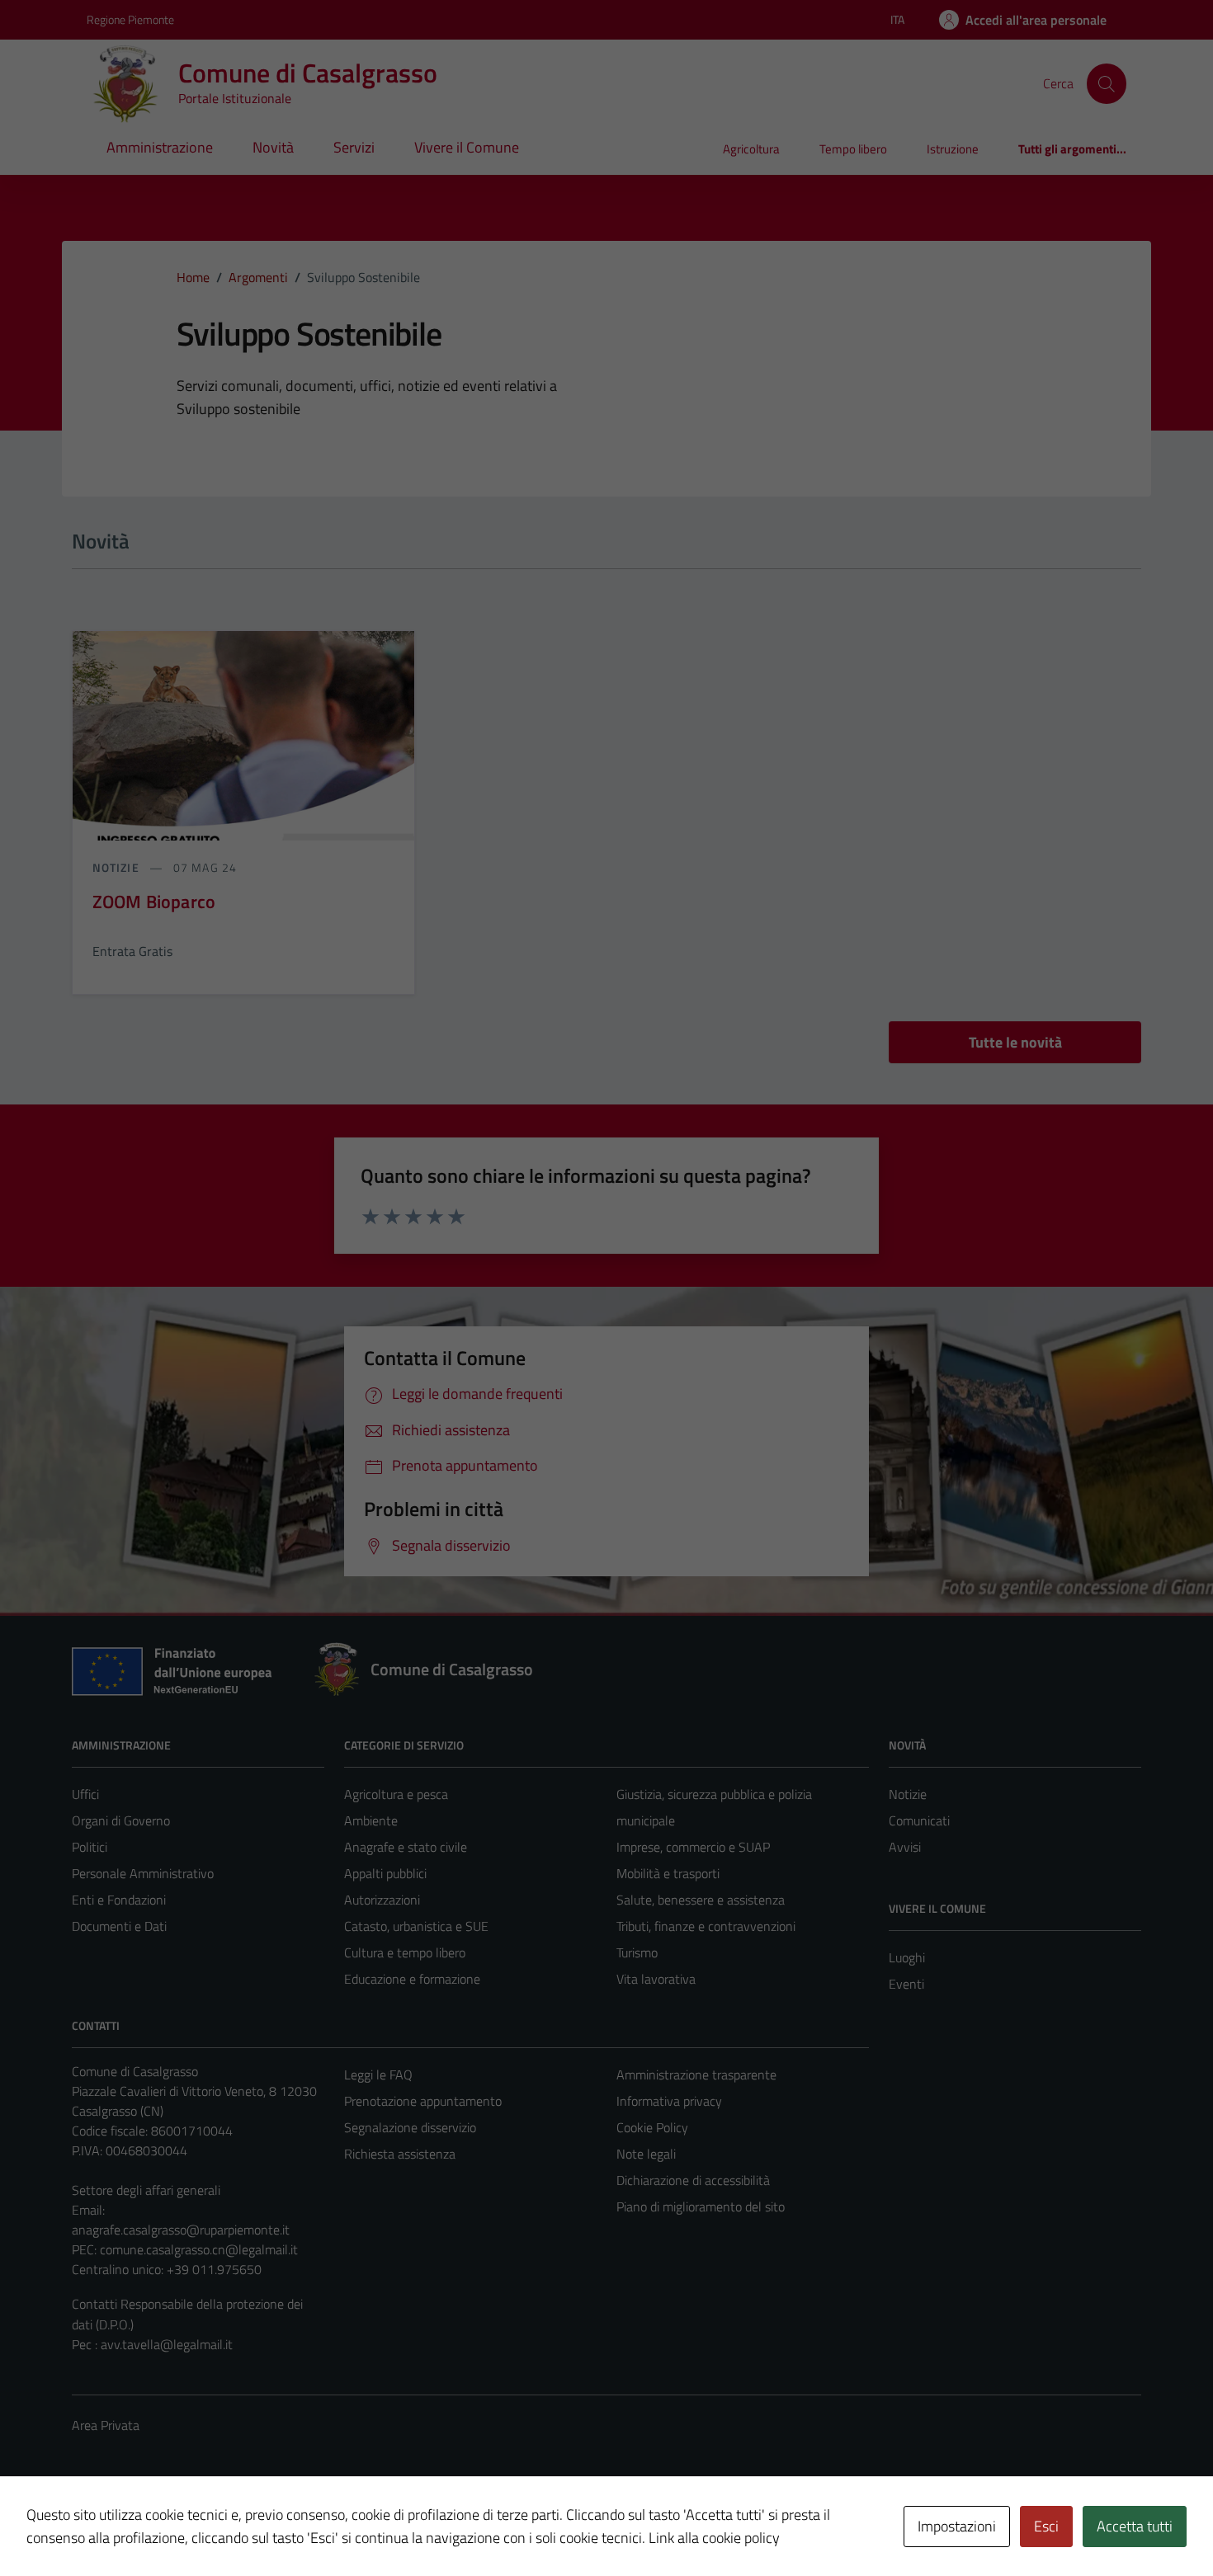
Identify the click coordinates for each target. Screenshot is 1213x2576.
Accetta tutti (1135, 2526)
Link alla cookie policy (714, 2538)
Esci (1046, 2526)
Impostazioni (957, 2526)
